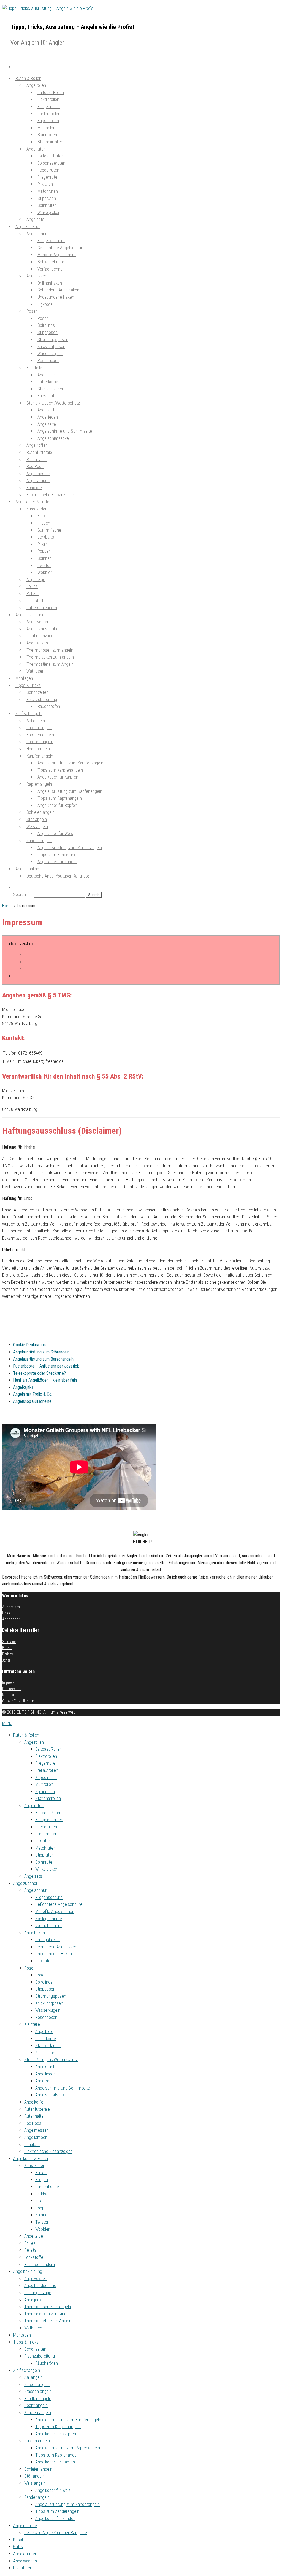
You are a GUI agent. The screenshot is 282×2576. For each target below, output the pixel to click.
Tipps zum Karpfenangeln (58, 2427)
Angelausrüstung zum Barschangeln (43, 1359)
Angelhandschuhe (40, 2285)
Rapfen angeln (37, 2441)
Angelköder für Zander (57, 862)
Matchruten (45, 1848)
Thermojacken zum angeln (48, 2314)
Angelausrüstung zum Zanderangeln (67, 2504)
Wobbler (42, 2229)
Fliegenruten (46, 1834)
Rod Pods (33, 2123)
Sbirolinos (44, 1982)
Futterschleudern (40, 2265)
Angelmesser (36, 2130)
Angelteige (34, 2236)
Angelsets (33, 1876)
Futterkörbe (46, 2039)
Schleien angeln (38, 2469)
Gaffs (18, 2547)
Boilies (30, 2243)
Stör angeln (34, 2476)
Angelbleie (44, 2031)
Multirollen (44, 1784)
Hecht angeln (36, 2405)
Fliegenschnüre (49, 1897)
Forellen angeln (38, 2399)
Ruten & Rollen (26, 1735)
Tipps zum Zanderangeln (57, 2511)
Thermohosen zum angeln (48, 2307)
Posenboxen (48, 361)
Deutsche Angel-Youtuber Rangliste (58, 876)
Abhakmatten (25, 2554)
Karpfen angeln (38, 2413)
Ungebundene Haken (56, 297)
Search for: (23, 894)
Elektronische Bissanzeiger (48, 2151)
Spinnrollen (45, 1792)
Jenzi (6, 1660)
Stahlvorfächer (48, 2046)
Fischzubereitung (40, 2356)
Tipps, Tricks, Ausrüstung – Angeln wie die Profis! (72, 27)
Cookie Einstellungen (18, 1701)
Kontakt (8, 1695)
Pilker (40, 2201)
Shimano (9, 1642)
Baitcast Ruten (48, 1813)
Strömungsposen (51, 1996)
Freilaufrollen (47, 1770)
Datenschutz (12, 1689)
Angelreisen (11, 1607)
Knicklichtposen (49, 2003)
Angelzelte (44, 2081)
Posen (32, 311)
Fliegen (42, 2180)
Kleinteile (34, 368)
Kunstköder (34, 2166)
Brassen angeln (38, 2391)
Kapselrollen (46, 1777)
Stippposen (45, 1989)
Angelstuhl (45, 2067)
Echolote (32, 2145)
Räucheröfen (49, 706)
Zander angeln (37, 2497)
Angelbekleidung (28, 2271)
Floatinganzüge (38, 2293)
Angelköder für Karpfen (58, 777)
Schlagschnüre (49, 1919)
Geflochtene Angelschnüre (59, 1904)
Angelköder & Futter (31, 2159)
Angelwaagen (25, 2561)
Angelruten (34, 1806)
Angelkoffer (34, 2102)
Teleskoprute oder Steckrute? (40, 1373)
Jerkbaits (44, 2194)
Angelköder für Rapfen (57, 805)
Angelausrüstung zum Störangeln (41, 1352)
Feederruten (46, 1827)
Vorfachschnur (51, 269)
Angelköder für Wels (55, 834)
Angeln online (25, 2526)
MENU (7, 1723)
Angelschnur (35, 1890)
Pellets (30, 2250)
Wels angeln (35, 2483)
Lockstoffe (34, 2257)
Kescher (21, 2540)
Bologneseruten (49, 1820)
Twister (42, 2222)
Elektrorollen (46, 1756)
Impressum (11, 1682)
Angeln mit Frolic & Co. (33, 1394)
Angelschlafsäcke (53, 438)
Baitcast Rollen (48, 1749)
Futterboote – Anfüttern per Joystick (46, 1366)
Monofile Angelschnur (54, 1912)
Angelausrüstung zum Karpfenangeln (68, 2420)
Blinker (41, 2173)
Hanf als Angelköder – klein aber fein (45, 1380)
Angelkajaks (23, 1387)
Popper (42, 2208)
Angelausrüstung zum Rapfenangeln (68, 2448)
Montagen (22, 2335)
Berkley (8, 1654)
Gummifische (47, 2187)
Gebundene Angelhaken (56, 1947)
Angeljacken (35, 2300)
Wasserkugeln (48, 2010)
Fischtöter (22, 2568)
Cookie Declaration (29, 1345)
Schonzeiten (35, 2349)
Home (7, 906)
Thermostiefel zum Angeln (50, 664)
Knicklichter (45, 2053)
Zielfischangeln (27, 2370)
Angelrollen (34, 1742)
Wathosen (35, 671)
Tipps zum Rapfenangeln (57, 2455)
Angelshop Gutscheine (32, 1401)
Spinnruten (45, 1862)
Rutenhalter (35, 2116)
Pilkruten (43, 1841)
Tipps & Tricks (26, 2342)
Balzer (7, 1648)
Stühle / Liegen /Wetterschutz (51, 2060)
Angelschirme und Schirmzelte (63, 2088)
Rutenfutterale (37, 2109)
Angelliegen (45, 2074)
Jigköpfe (45, 304)
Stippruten (44, 1855)
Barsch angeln (37, 2384)
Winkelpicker (48, 212)
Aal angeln (33, 2377)
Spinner (42, 2215)
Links (6, 1613)
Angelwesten (36, 2279)
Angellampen (36, 2137)
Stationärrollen (50, 142)
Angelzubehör (25, 1883)
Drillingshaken (48, 1940)
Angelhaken (35, 1933)
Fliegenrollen (46, 1763)
